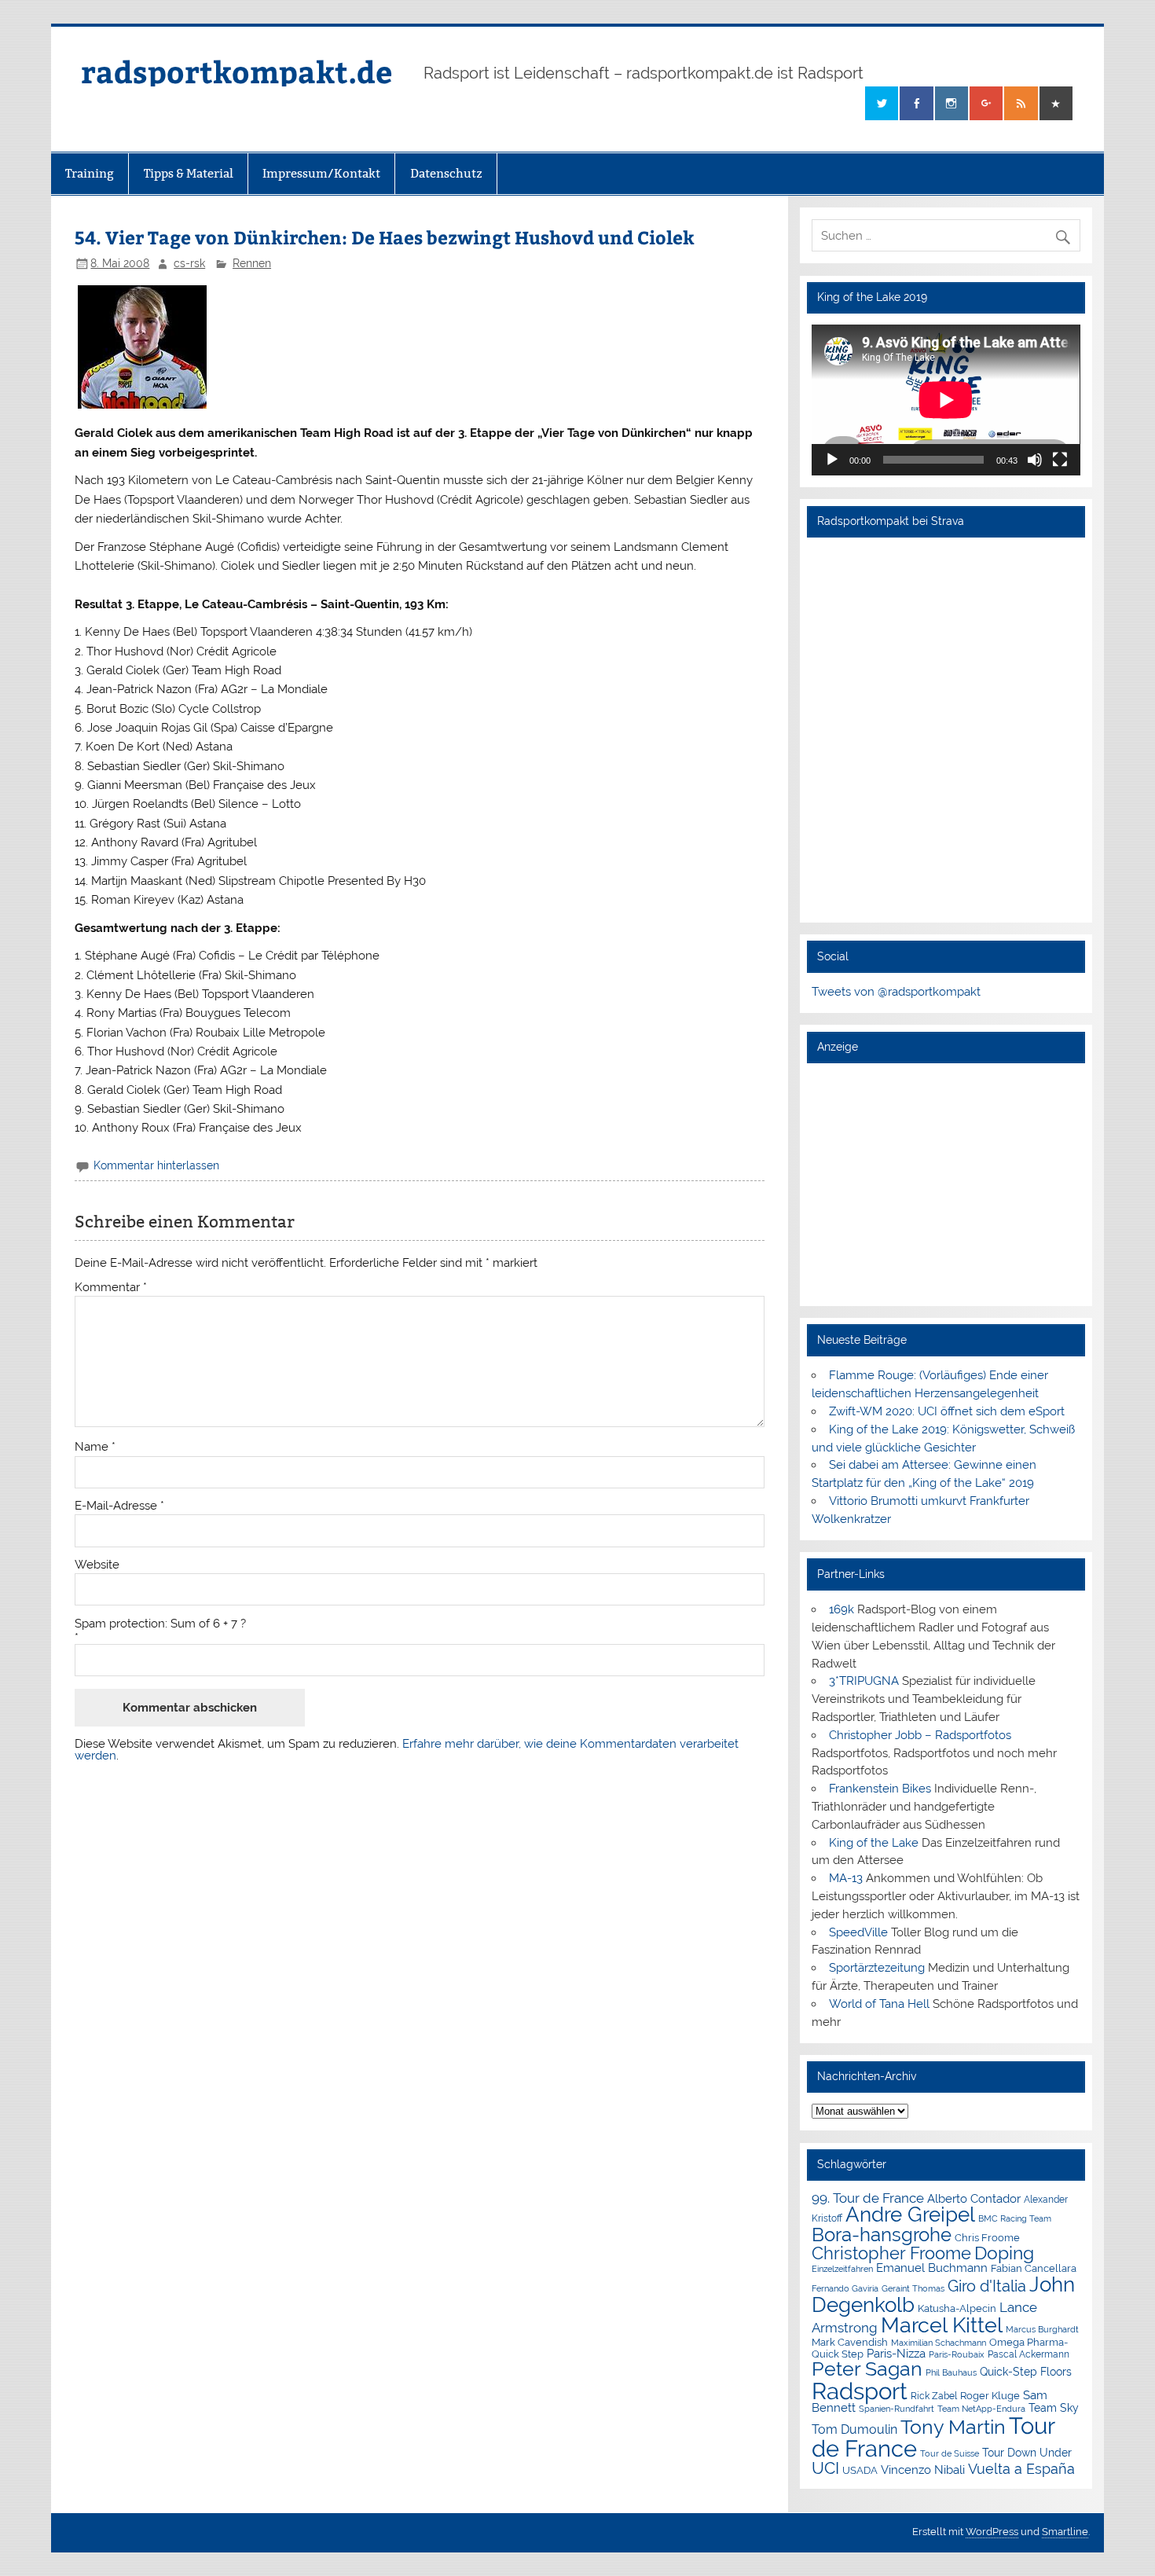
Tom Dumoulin (854, 2429)
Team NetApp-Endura (981, 2409)
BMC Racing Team (1015, 2219)
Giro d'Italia (987, 2286)
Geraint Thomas (913, 2288)
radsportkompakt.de (236, 71)
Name (95, 1447)
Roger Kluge (990, 2396)
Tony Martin (953, 2427)
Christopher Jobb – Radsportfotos (920, 1735)
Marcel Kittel (942, 2325)
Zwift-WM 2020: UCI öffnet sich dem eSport (947, 1411)
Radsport (860, 2391)
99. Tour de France (868, 2198)
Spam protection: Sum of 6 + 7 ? (160, 1624)
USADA (860, 2470)
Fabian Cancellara (1034, 2268)
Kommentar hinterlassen (156, 1165)
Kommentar (111, 1288)
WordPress (992, 2532)
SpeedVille (858, 1932)
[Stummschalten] (1035, 460)
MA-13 (846, 1878)
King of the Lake (874, 1843)
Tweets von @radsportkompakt (896, 992)
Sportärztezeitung (877, 1968)
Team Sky (1054, 2408)
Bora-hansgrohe (882, 2235)
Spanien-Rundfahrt (896, 2409)
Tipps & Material (189, 173)
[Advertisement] (946, 1184)
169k (841, 1609)
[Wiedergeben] (832, 460)
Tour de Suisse (950, 2454)
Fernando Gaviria (845, 2289)
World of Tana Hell (879, 2004)
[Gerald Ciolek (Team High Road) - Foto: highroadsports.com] (142, 405)
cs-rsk (189, 263)
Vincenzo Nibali (923, 2470)
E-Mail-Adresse (119, 1506)
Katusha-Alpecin (957, 2308)
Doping (1004, 2253)
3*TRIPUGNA (864, 1681)
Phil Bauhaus (951, 2373)
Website (97, 1565)
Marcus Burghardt (1042, 2330)
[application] (946, 400)
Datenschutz (446, 173)
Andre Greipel (910, 2215)
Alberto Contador (974, 2198)
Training (90, 173)
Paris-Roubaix (957, 2355)
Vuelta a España (1021, 2469)
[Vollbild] (1060, 460)
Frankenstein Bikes (880, 1789)
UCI (825, 2468)
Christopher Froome (891, 2253)
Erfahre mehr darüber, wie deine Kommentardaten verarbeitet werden (407, 1750)
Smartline (1065, 2532)
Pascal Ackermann (1028, 2354)
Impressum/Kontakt (321, 173)
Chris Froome (987, 2238)
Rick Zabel (934, 2396)
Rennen (252, 263)
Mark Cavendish (850, 2342)
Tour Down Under (1027, 2453)
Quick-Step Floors (1026, 2372)
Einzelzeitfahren (842, 2269)
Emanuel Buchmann (932, 2268)
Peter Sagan (867, 2369)
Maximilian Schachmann (939, 2343)
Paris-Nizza (896, 2353)
